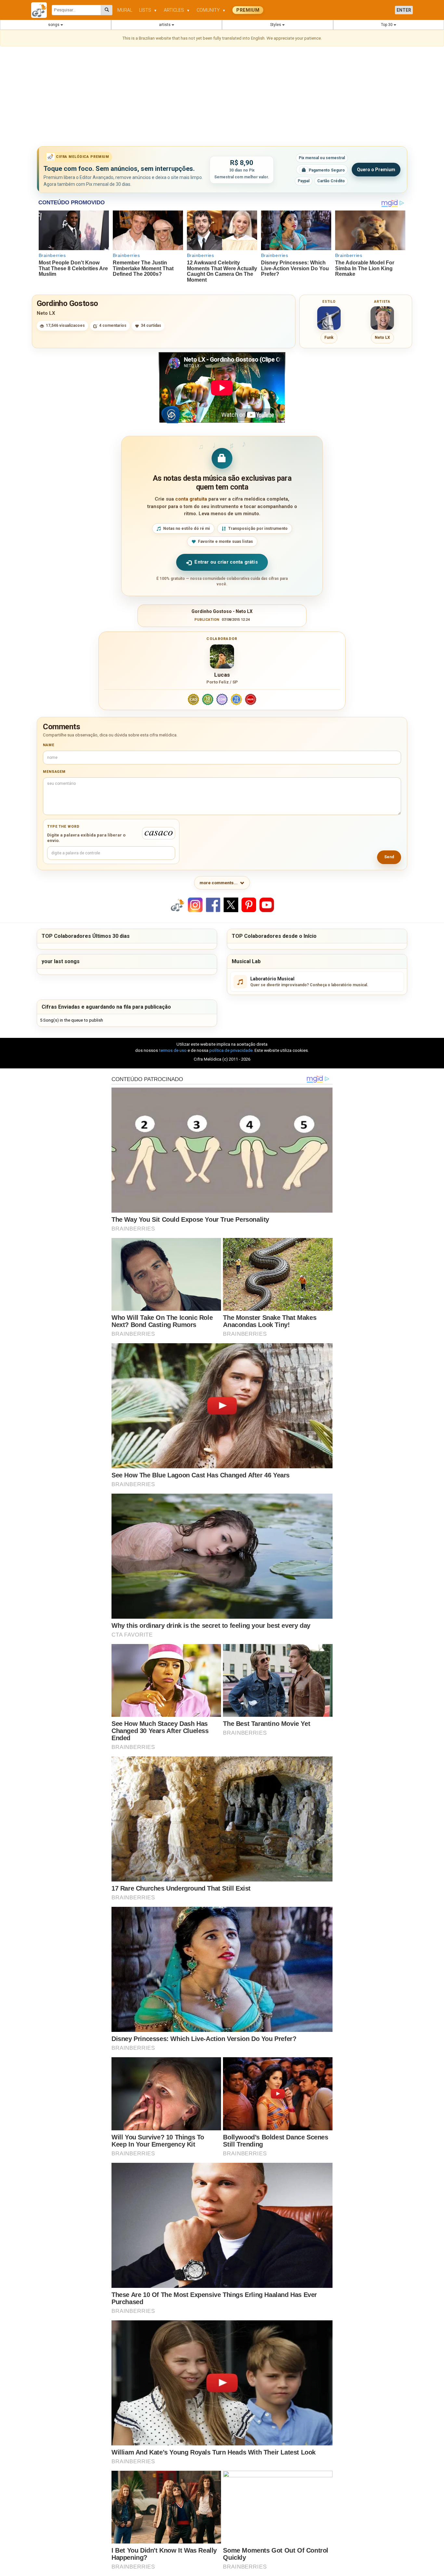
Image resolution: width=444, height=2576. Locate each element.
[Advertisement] (222, 97)
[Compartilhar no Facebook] (213, 905)
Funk (329, 338)
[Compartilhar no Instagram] (195, 905)
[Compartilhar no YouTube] (267, 905)
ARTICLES (177, 10)
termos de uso (173, 1050)
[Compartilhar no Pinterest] (249, 905)
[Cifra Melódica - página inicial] (41, 10)
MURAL (125, 10)
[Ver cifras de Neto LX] (382, 318)
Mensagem (54, 772)
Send (389, 857)
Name (49, 745)
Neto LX (46, 313)
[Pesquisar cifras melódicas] (107, 10)
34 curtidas (151, 325)
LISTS (148, 10)
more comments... (219, 883)
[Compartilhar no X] (231, 905)
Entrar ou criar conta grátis (226, 562)
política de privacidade (231, 1050)
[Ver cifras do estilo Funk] (329, 318)
